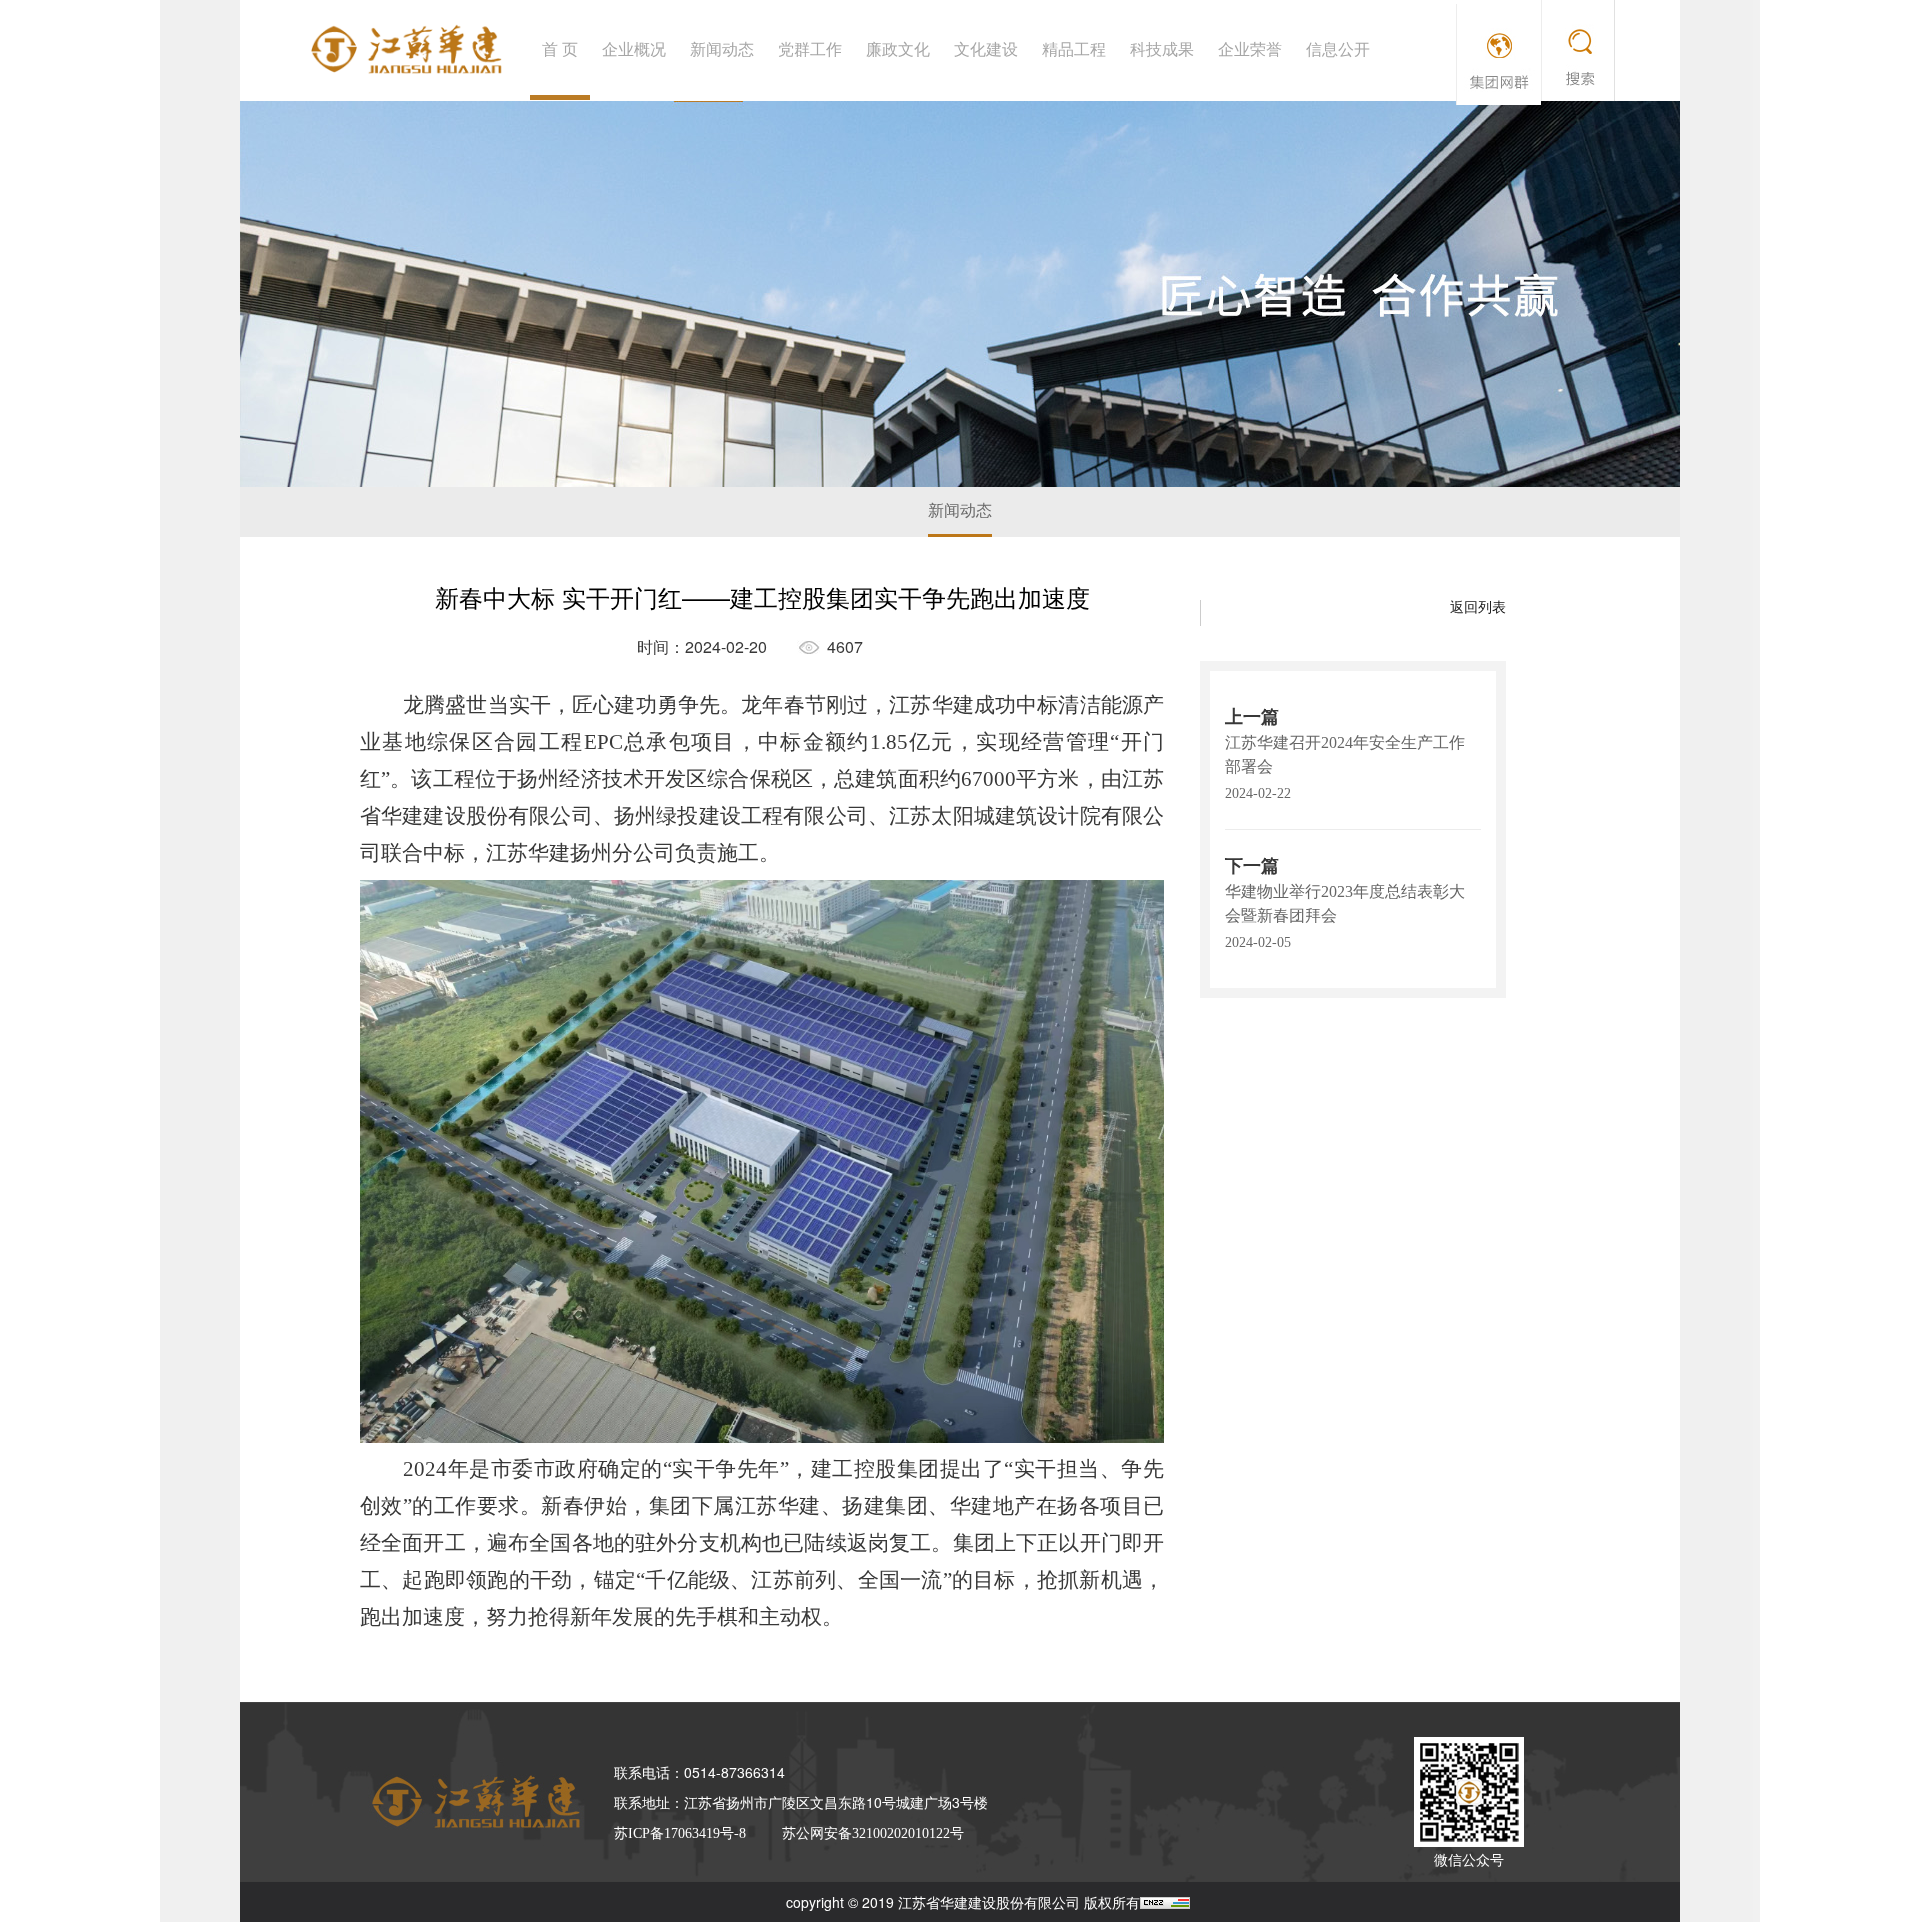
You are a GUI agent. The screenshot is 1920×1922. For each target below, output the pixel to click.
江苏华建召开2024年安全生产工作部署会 (1345, 754)
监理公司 (1469, 33)
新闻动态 (722, 49)
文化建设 (986, 49)
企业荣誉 (1250, 49)
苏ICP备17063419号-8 (680, 1833)
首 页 (560, 49)
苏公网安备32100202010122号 (873, 1833)
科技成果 (1162, 49)
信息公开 (1338, 49)
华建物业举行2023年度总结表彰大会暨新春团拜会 (1345, 903)
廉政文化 (898, 49)
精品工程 (1074, 49)
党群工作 (810, 49)
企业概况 (634, 49)
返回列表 (1478, 607)
